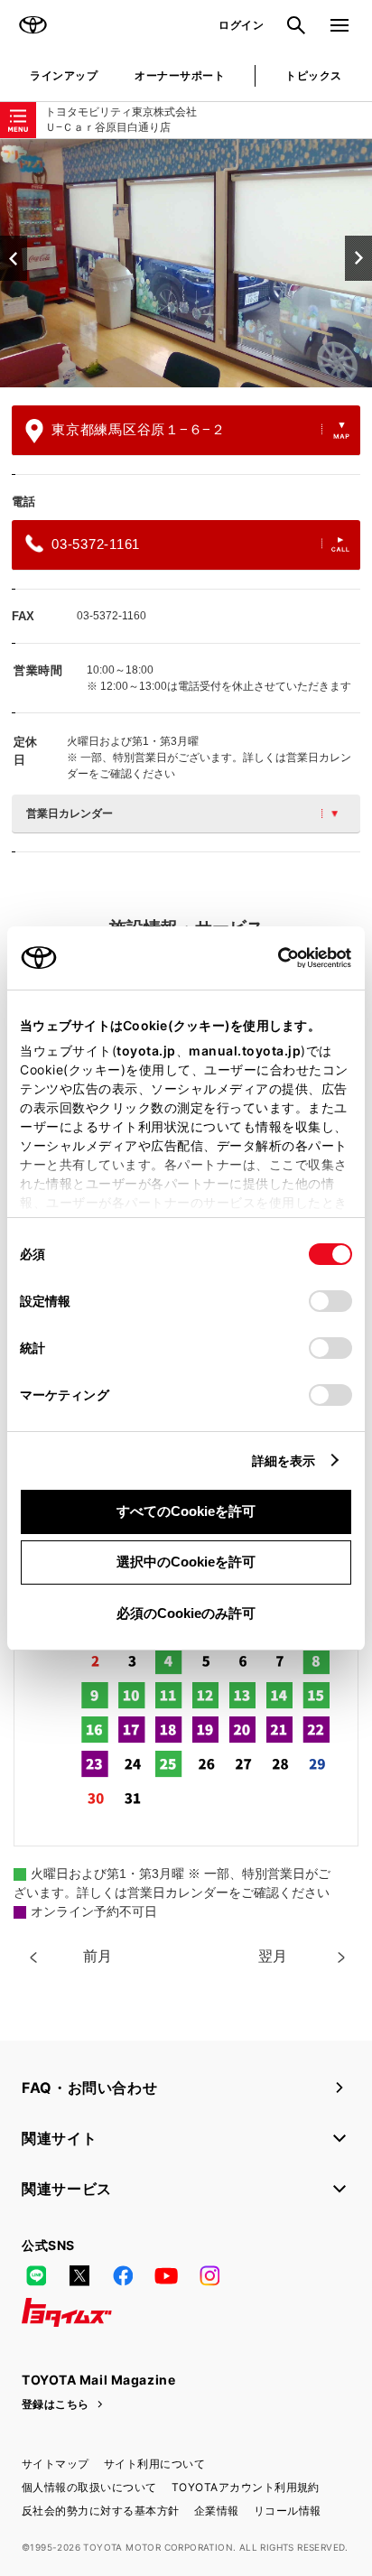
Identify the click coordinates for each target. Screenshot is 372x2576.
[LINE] (36, 2276)
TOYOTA (33, 25)
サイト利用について (154, 2464)
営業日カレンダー (70, 814)
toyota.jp (146, 1051)
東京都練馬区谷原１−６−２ (139, 429)
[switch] (330, 1301)
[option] (186, 263)
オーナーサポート (180, 75)
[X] (79, 2276)
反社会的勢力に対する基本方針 (101, 2511)
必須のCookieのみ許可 (186, 1613)
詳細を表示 (284, 1460)
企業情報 (217, 2511)
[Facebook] (123, 2276)
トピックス (313, 75)
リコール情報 (288, 2511)
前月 (98, 1956)
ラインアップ (64, 75)
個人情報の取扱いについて (89, 2487)
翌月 (273, 1956)
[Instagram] (209, 2276)
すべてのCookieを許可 (186, 1511)
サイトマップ (56, 2464)
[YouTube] (166, 2276)
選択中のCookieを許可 (186, 1562)
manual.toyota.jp (245, 1051)
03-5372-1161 (96, 544)
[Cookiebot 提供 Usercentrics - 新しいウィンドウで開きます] (272, 958)
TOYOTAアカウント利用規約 (246, 2487)
